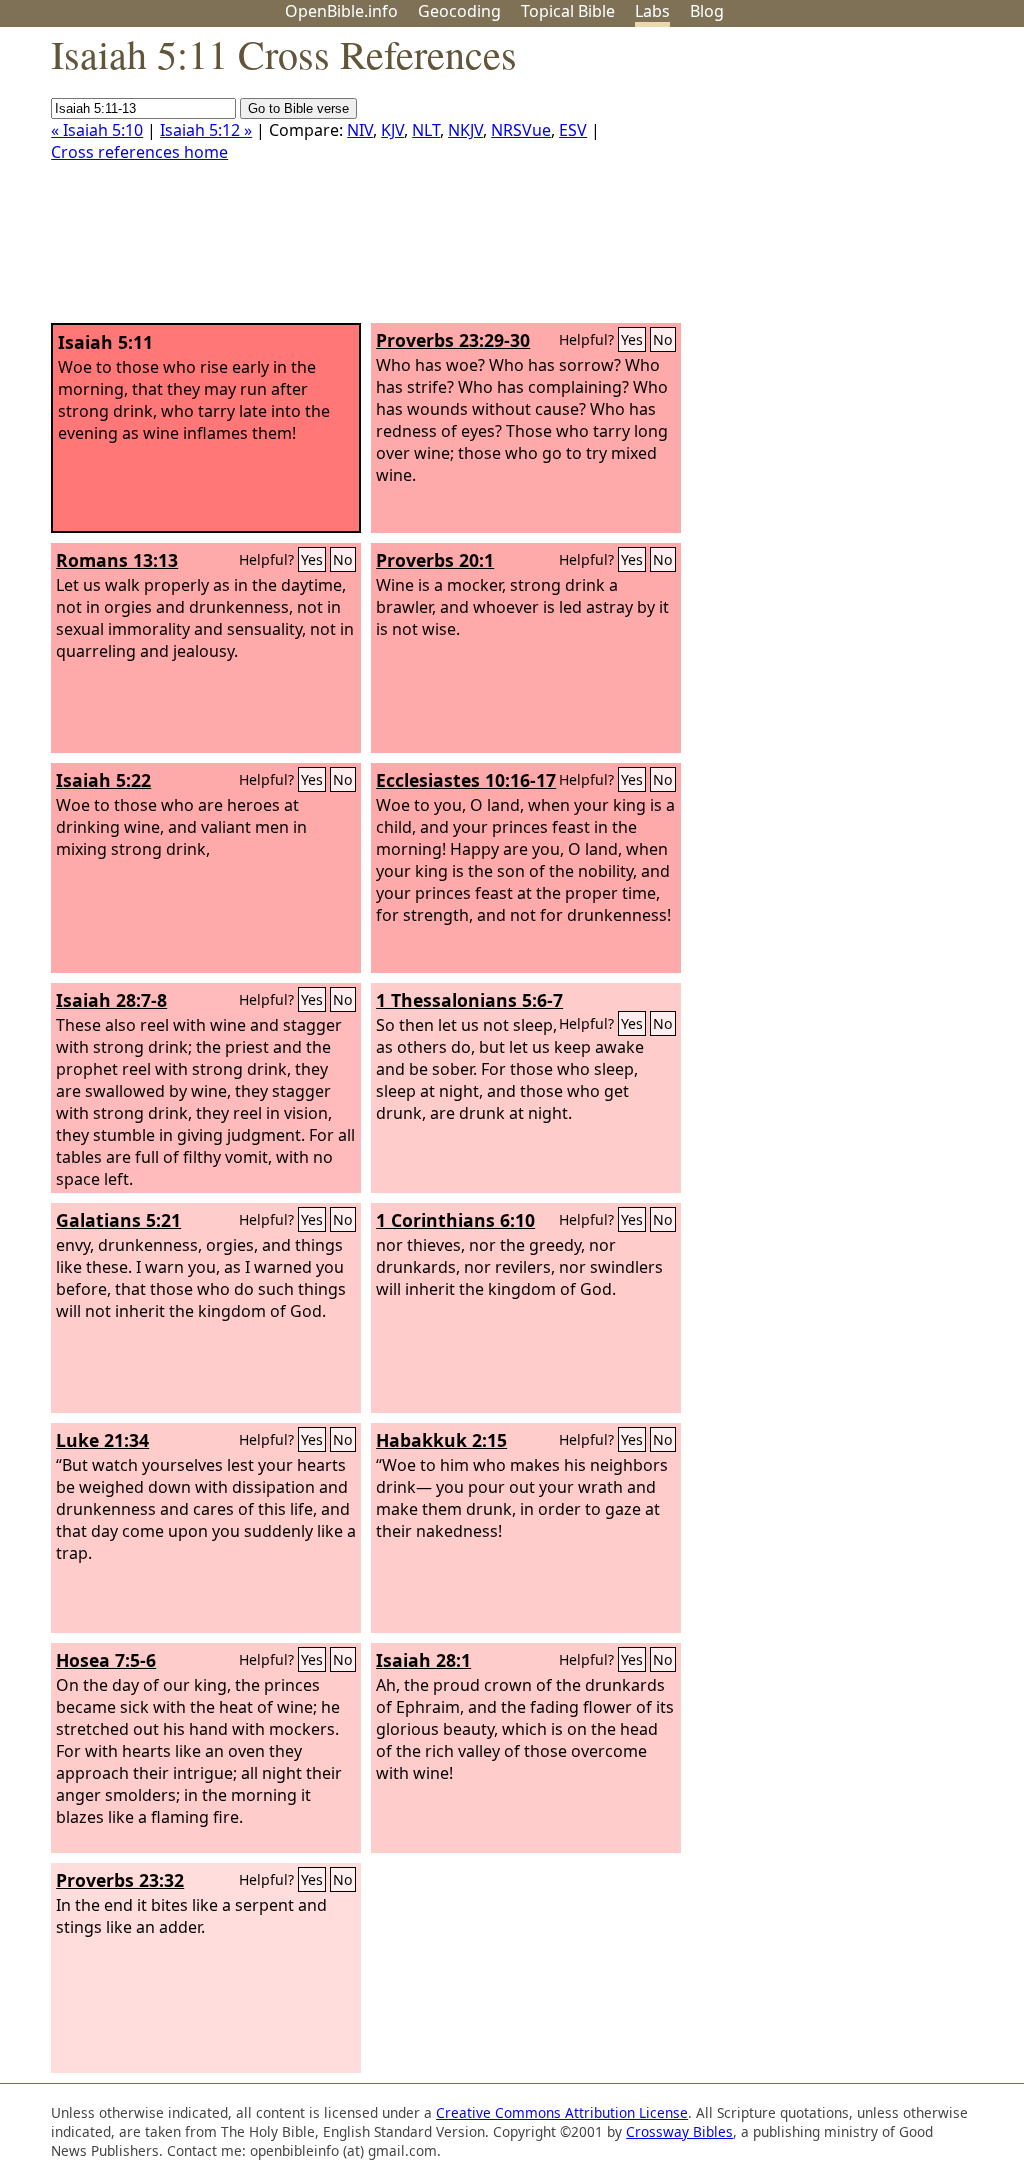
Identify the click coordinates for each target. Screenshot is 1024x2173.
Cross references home (139, 152)
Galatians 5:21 (118, 1220)
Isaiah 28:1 (423, 1660)
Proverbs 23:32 (120, 1880)
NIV (360, 130)
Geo (459, 11)
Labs (652, 11)
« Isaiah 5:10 (97, 130)
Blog (707, 11)
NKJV (465, 130)
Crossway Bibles (679, 2131)
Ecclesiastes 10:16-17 (466, 780)
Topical (568, 11)
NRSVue (521, 130)
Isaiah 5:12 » (206, 130)
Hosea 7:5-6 (106, 1660)
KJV (392, 130)
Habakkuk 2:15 (441, 1440)
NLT (426, 130)
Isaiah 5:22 (103, 780)
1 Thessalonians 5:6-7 (469, 1000)
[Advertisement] (822, 183)
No (663, 339)
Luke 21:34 (102, 1440)
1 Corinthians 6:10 (455, 1220)
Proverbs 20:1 (435, 560)
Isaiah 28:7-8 (111, 1000)
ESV (573, 130)
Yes (632, 339)
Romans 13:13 (117, 560)
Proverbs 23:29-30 (453, 340)
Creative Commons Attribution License (562, 2112)
